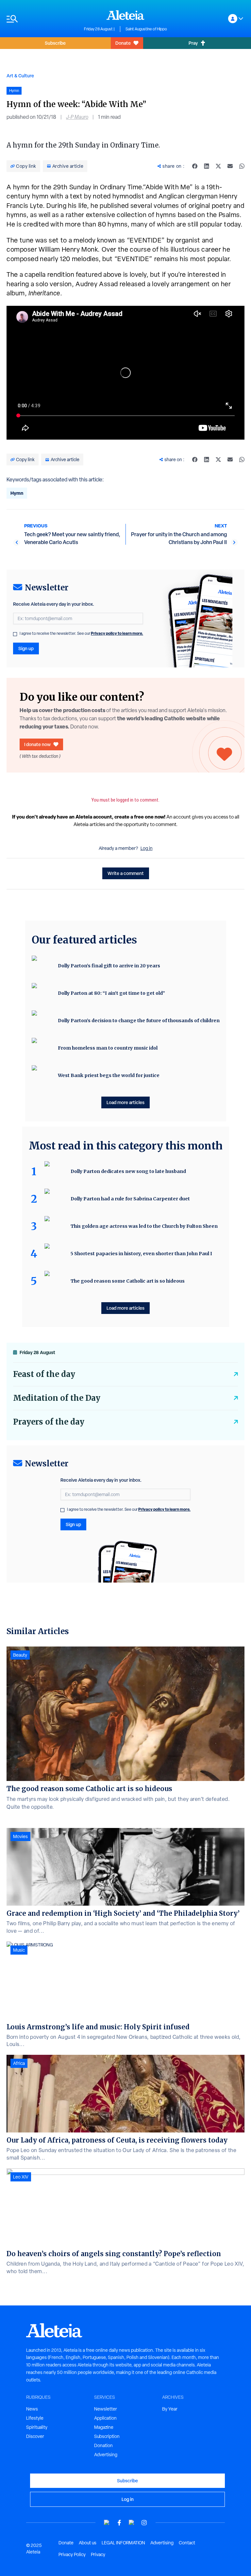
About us (88, 2543)
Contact (187, 2543)
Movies (20, 1836)
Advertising (106, 2455)
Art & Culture (20, 76)
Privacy (98, 2554)
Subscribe (55, 43)
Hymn (17, 493)
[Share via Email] (230, 166)
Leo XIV (21, 2177)
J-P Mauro (77, 117)
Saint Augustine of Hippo (146, 29)
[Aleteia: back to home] (125, 15)
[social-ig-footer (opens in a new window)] (144, 2523)
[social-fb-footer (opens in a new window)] (119, 2523)
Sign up (26, 648)
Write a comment (126, 873)
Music (19, 1950)
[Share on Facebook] (195, 166)
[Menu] (42, 19)
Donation (103, 2445)
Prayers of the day (49, 1422)
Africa (19, 2063)
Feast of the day (44, 1374)
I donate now (37, 744)
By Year (170, 2409)
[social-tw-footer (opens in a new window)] (132, 2523)
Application (105, 2418)
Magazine (104, 2427)
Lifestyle (35, 2418)
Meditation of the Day (57, 1398)
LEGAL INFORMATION (123, 2543)
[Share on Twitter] (218, 166)
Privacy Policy (72, 2554)
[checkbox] (15, 634)
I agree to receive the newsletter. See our (81, 633)
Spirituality (37, 2427)
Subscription (107, 2436)
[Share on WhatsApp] (242, 166)
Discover (35, 2436)
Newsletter (106, 2409)
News (32, 2409)
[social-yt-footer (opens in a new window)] (107, 2523)
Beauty (20, 1655)
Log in (147, 848)
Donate (123, 43)
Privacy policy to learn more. (117, 633)
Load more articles (125, 1102)
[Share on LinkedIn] (207, 166)
